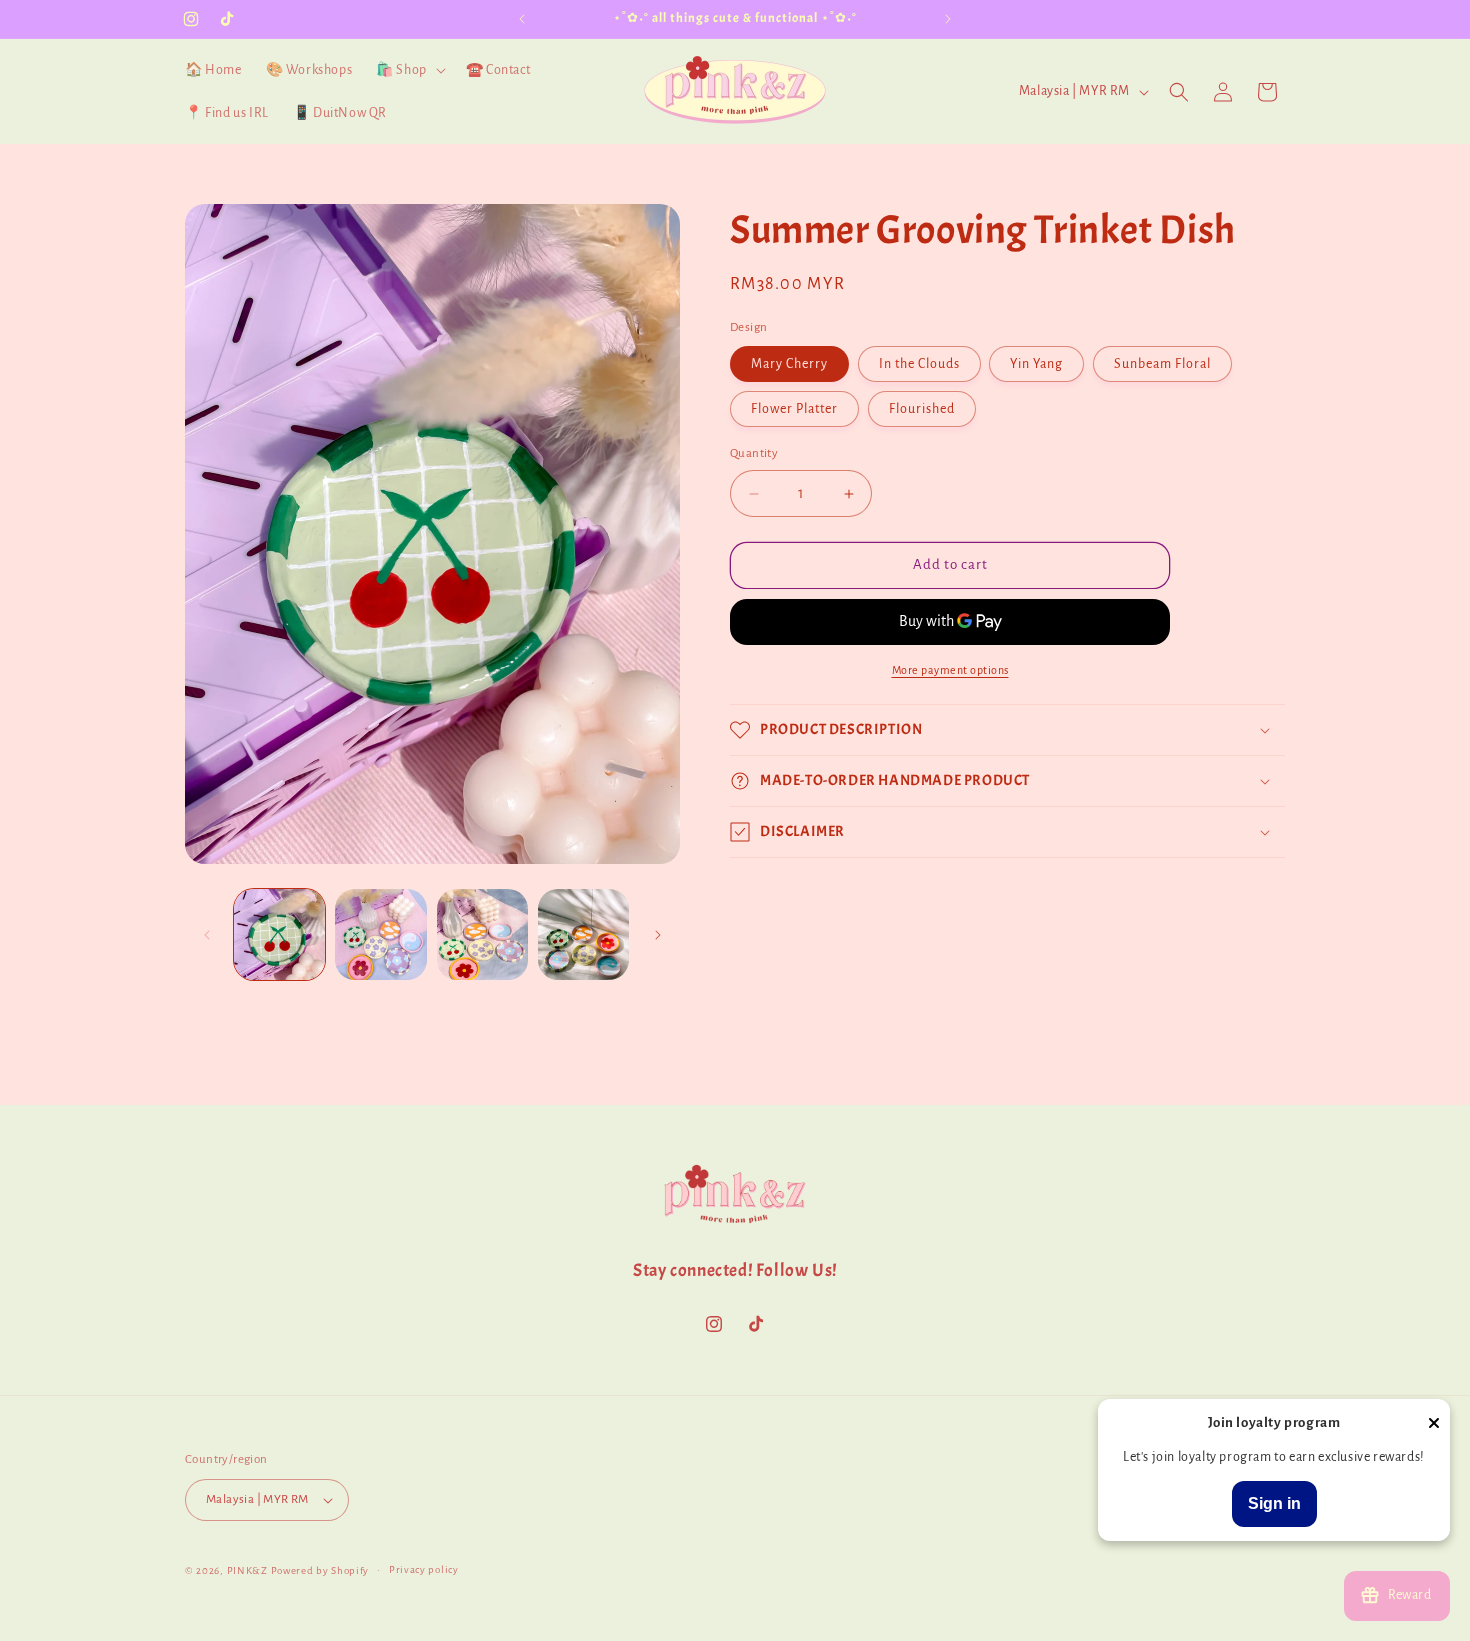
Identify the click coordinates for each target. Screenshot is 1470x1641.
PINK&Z (247, 1570)
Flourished (922, 410)
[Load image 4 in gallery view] (583, 934)
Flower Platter (794, 410)
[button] (409, 70)
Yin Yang (1036, 365)
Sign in (1274, 1503)
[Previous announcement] (522, 19)
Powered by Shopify (320, 1570)
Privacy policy (424, 1569)
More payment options (950, 670)
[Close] (1434, 1424)
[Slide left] (207, 935)
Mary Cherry (789, 365)
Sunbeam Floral (1162, 365)
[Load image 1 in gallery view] (279, 934)
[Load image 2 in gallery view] (380, 934)
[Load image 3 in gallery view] (482, 934)
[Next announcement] (948, 19)
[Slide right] (658, 935)
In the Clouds (919, 365)
